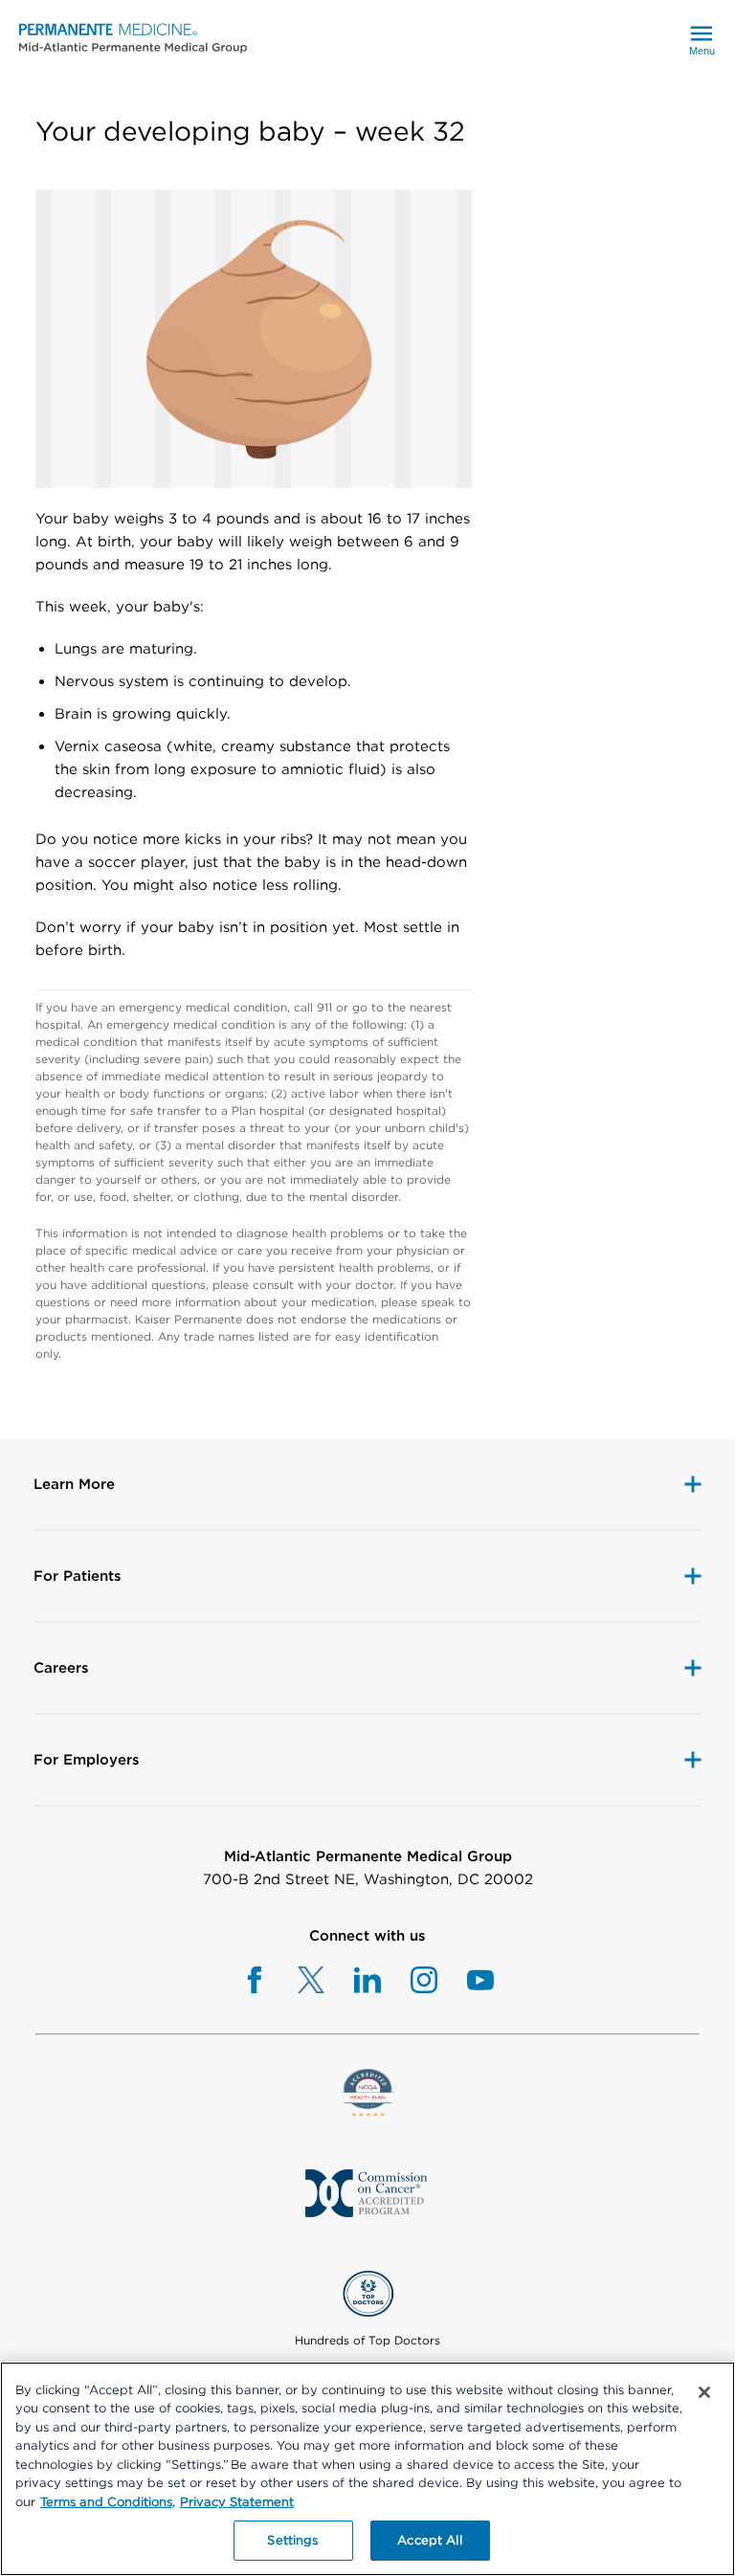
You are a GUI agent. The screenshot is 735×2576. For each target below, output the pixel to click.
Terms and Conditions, (108, 2502)
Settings (292, 2540)
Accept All (429, 2540)
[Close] (704, 2392)
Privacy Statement (237, 2502)
